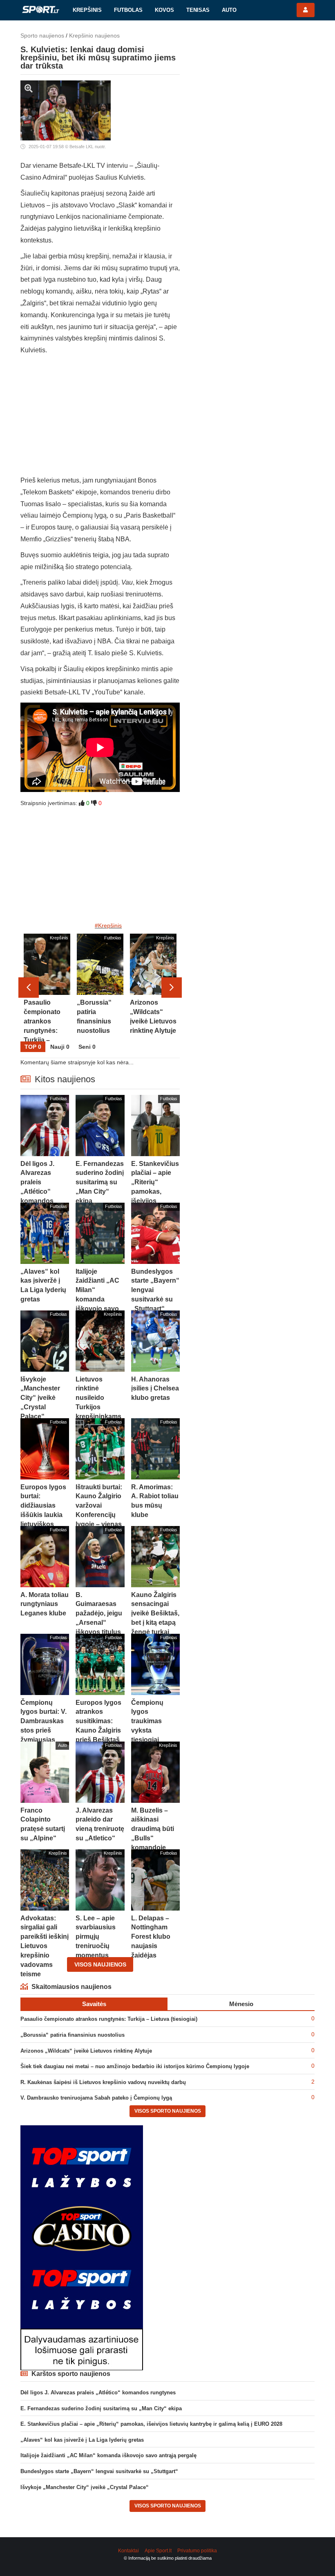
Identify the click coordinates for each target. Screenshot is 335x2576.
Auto (229, 10)
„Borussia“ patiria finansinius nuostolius (73, 2035)
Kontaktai (128, 2551)
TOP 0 (33, 1047)
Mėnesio (241, 2004)
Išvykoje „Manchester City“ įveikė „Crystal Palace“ (85, 2487)
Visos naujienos (100, 1964)
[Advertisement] (100, 418)
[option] (47, 988)
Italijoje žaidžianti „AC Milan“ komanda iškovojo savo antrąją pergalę (108, 2455)
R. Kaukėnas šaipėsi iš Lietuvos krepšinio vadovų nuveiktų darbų (103, 2082)
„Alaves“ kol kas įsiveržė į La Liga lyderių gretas (82, 2440)
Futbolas (128, 10)
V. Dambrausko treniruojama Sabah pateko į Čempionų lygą (96, 2098)
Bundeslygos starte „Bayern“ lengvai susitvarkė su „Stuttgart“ (99, 2471)
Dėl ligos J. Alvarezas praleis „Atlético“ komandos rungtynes (98, 2392)
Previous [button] (29, 988)
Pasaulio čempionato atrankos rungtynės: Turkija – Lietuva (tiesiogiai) (109, 2019)
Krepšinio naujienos (94, 36)
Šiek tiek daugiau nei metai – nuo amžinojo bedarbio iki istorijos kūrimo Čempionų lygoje (135, 2066)
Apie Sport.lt (158, 2551)
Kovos (164, 10)
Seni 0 (87, 1047)
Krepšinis (87, 10)
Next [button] (172, 988)
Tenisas (198, 10)
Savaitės (94, 2004)
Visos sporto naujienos (168, 2111)
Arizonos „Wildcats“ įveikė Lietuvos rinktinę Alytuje (86, 2051)
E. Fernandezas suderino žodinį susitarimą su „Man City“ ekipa (101, 2408)
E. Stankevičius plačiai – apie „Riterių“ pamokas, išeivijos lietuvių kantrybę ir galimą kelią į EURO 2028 (151, 2424)
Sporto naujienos (42, 36)
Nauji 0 (60, 1047)
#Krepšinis (108, 925)
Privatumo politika (197, 2551)
